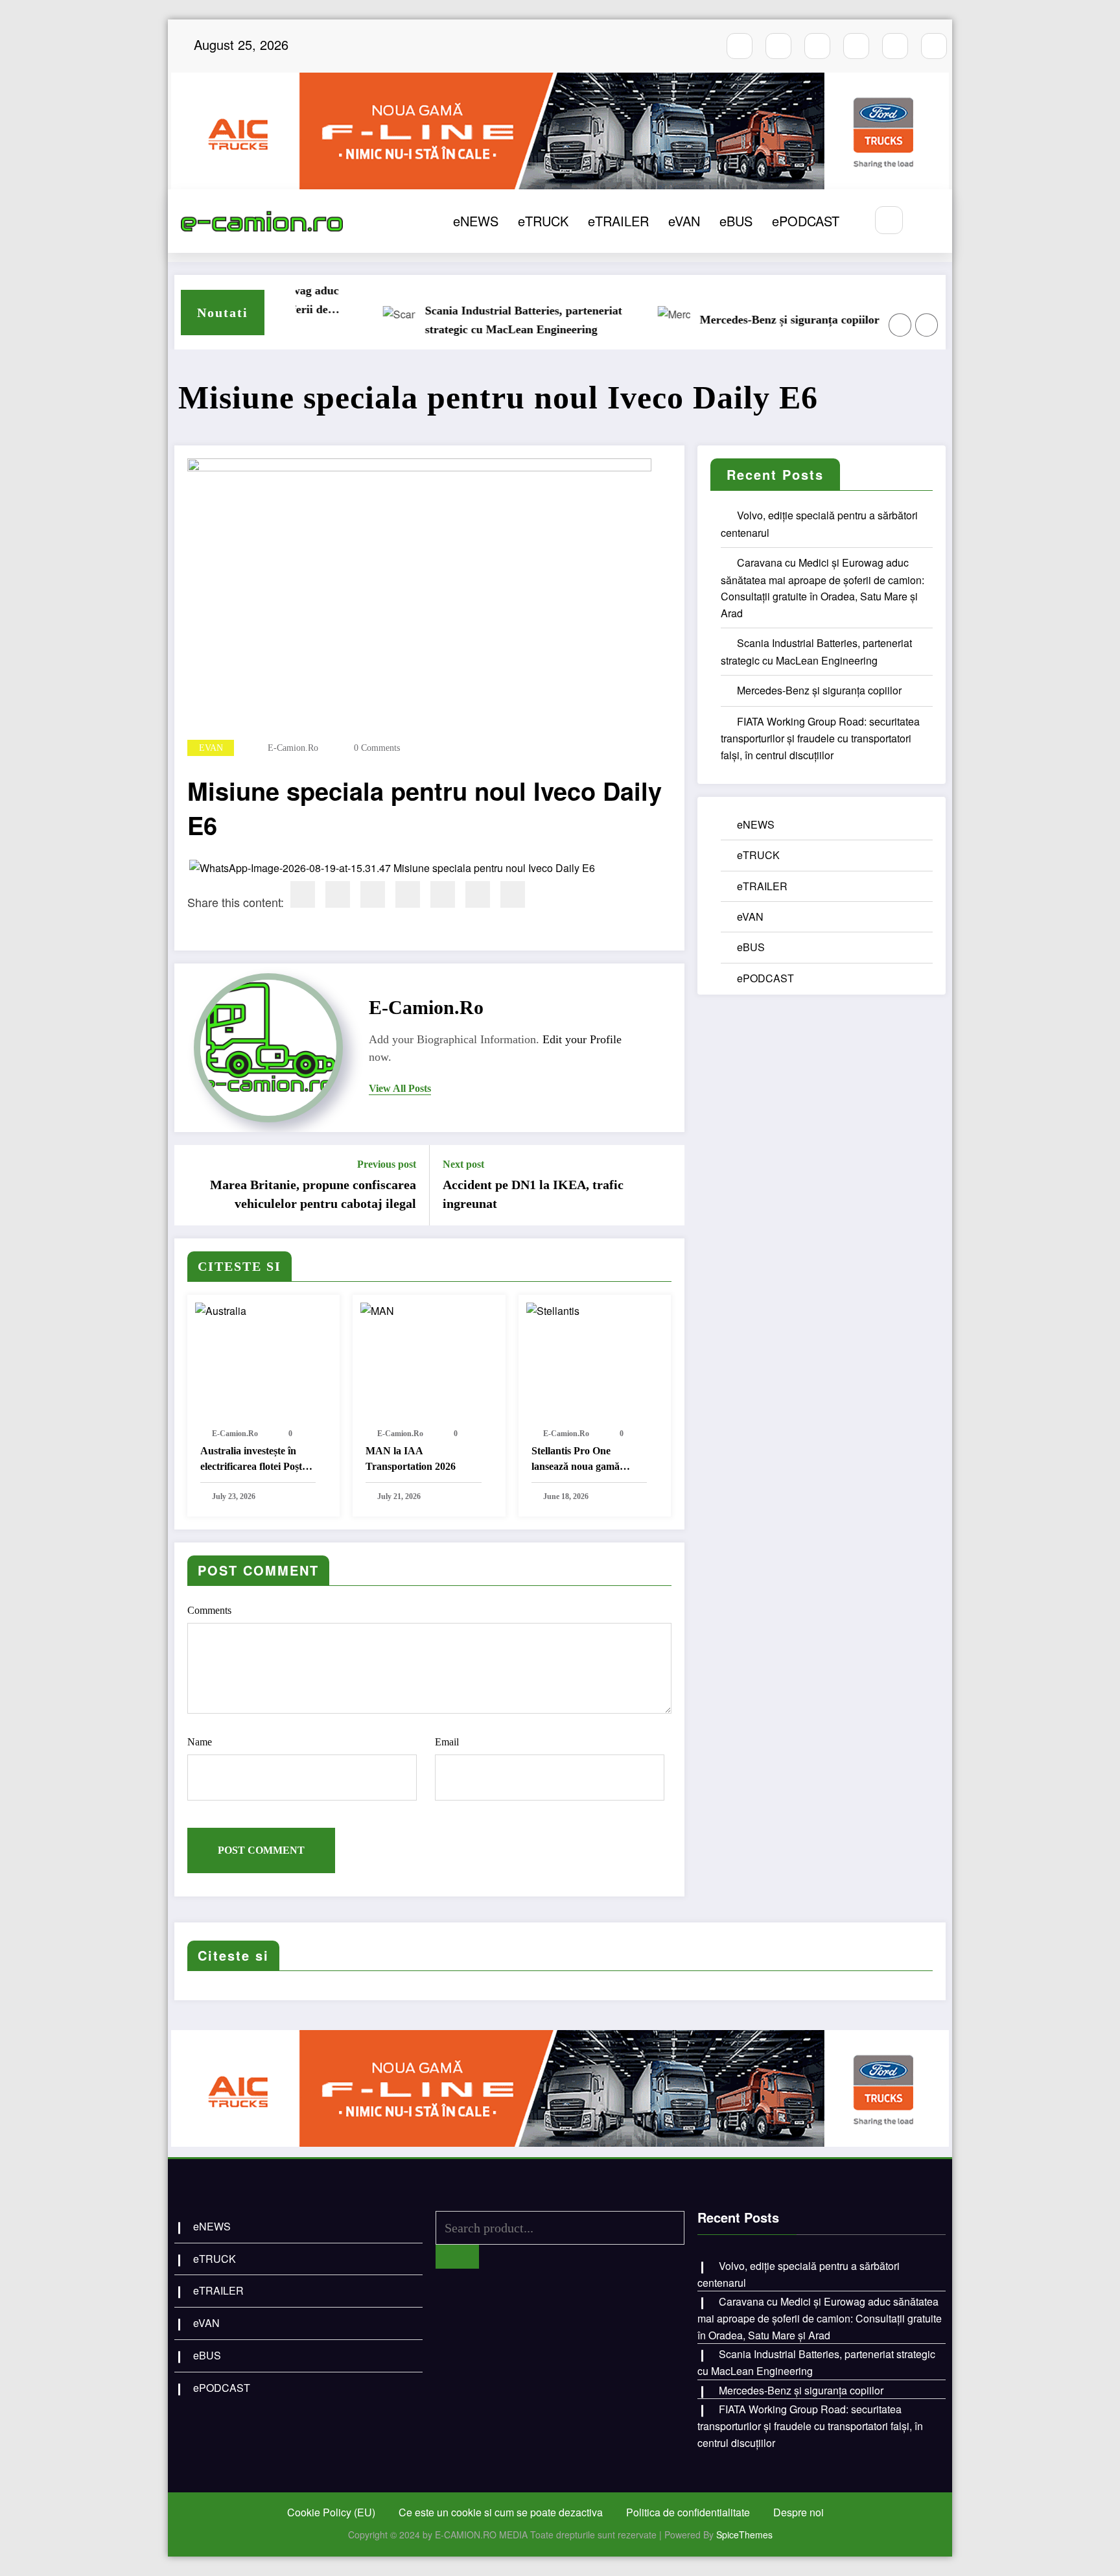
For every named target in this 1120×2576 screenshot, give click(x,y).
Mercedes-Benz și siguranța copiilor (742, 320)
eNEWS (476, 221)
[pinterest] (443, 894)
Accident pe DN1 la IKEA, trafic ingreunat (533, 1194)
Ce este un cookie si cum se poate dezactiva (501, 2512)
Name (200, 1742)
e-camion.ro (293, 748)
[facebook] (303, 894)
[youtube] (817, 46)
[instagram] (778, 46)
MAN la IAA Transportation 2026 (411, 1459)
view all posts (400, 1088)
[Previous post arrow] (192, 1185)
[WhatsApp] (478, 894)
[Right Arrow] (927, 325)
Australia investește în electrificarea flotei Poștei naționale (255, 1460)
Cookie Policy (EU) (331, 2512)
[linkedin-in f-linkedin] (934, 46)
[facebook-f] (740, 46)
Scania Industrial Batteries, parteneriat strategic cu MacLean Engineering (476, 320)
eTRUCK (543, 221)
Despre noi (799, 2512)
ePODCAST (806, 221)
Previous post (387, 1164)
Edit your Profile (582, 1039)
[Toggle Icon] (928, 221)
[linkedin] (373, 894)
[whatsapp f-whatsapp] (895, 46)
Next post (463, 1164)
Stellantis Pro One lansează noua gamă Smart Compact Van (577, 1460)
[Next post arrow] (666, 1185)
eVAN (684, 221)
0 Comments (377, 748)
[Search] (889, 220)
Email (447, 1742)
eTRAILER (618, 221)
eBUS (736, 221)
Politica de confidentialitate (688, 2512)
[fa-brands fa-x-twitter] (856, 46)
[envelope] (408, 894)
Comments (209, 1610)
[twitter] (338, 894)
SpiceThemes (744, 2535)
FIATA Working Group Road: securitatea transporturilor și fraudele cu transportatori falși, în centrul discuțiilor (820, 738)
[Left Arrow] (900, 325)
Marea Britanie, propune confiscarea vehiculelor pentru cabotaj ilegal (313, 1194)
